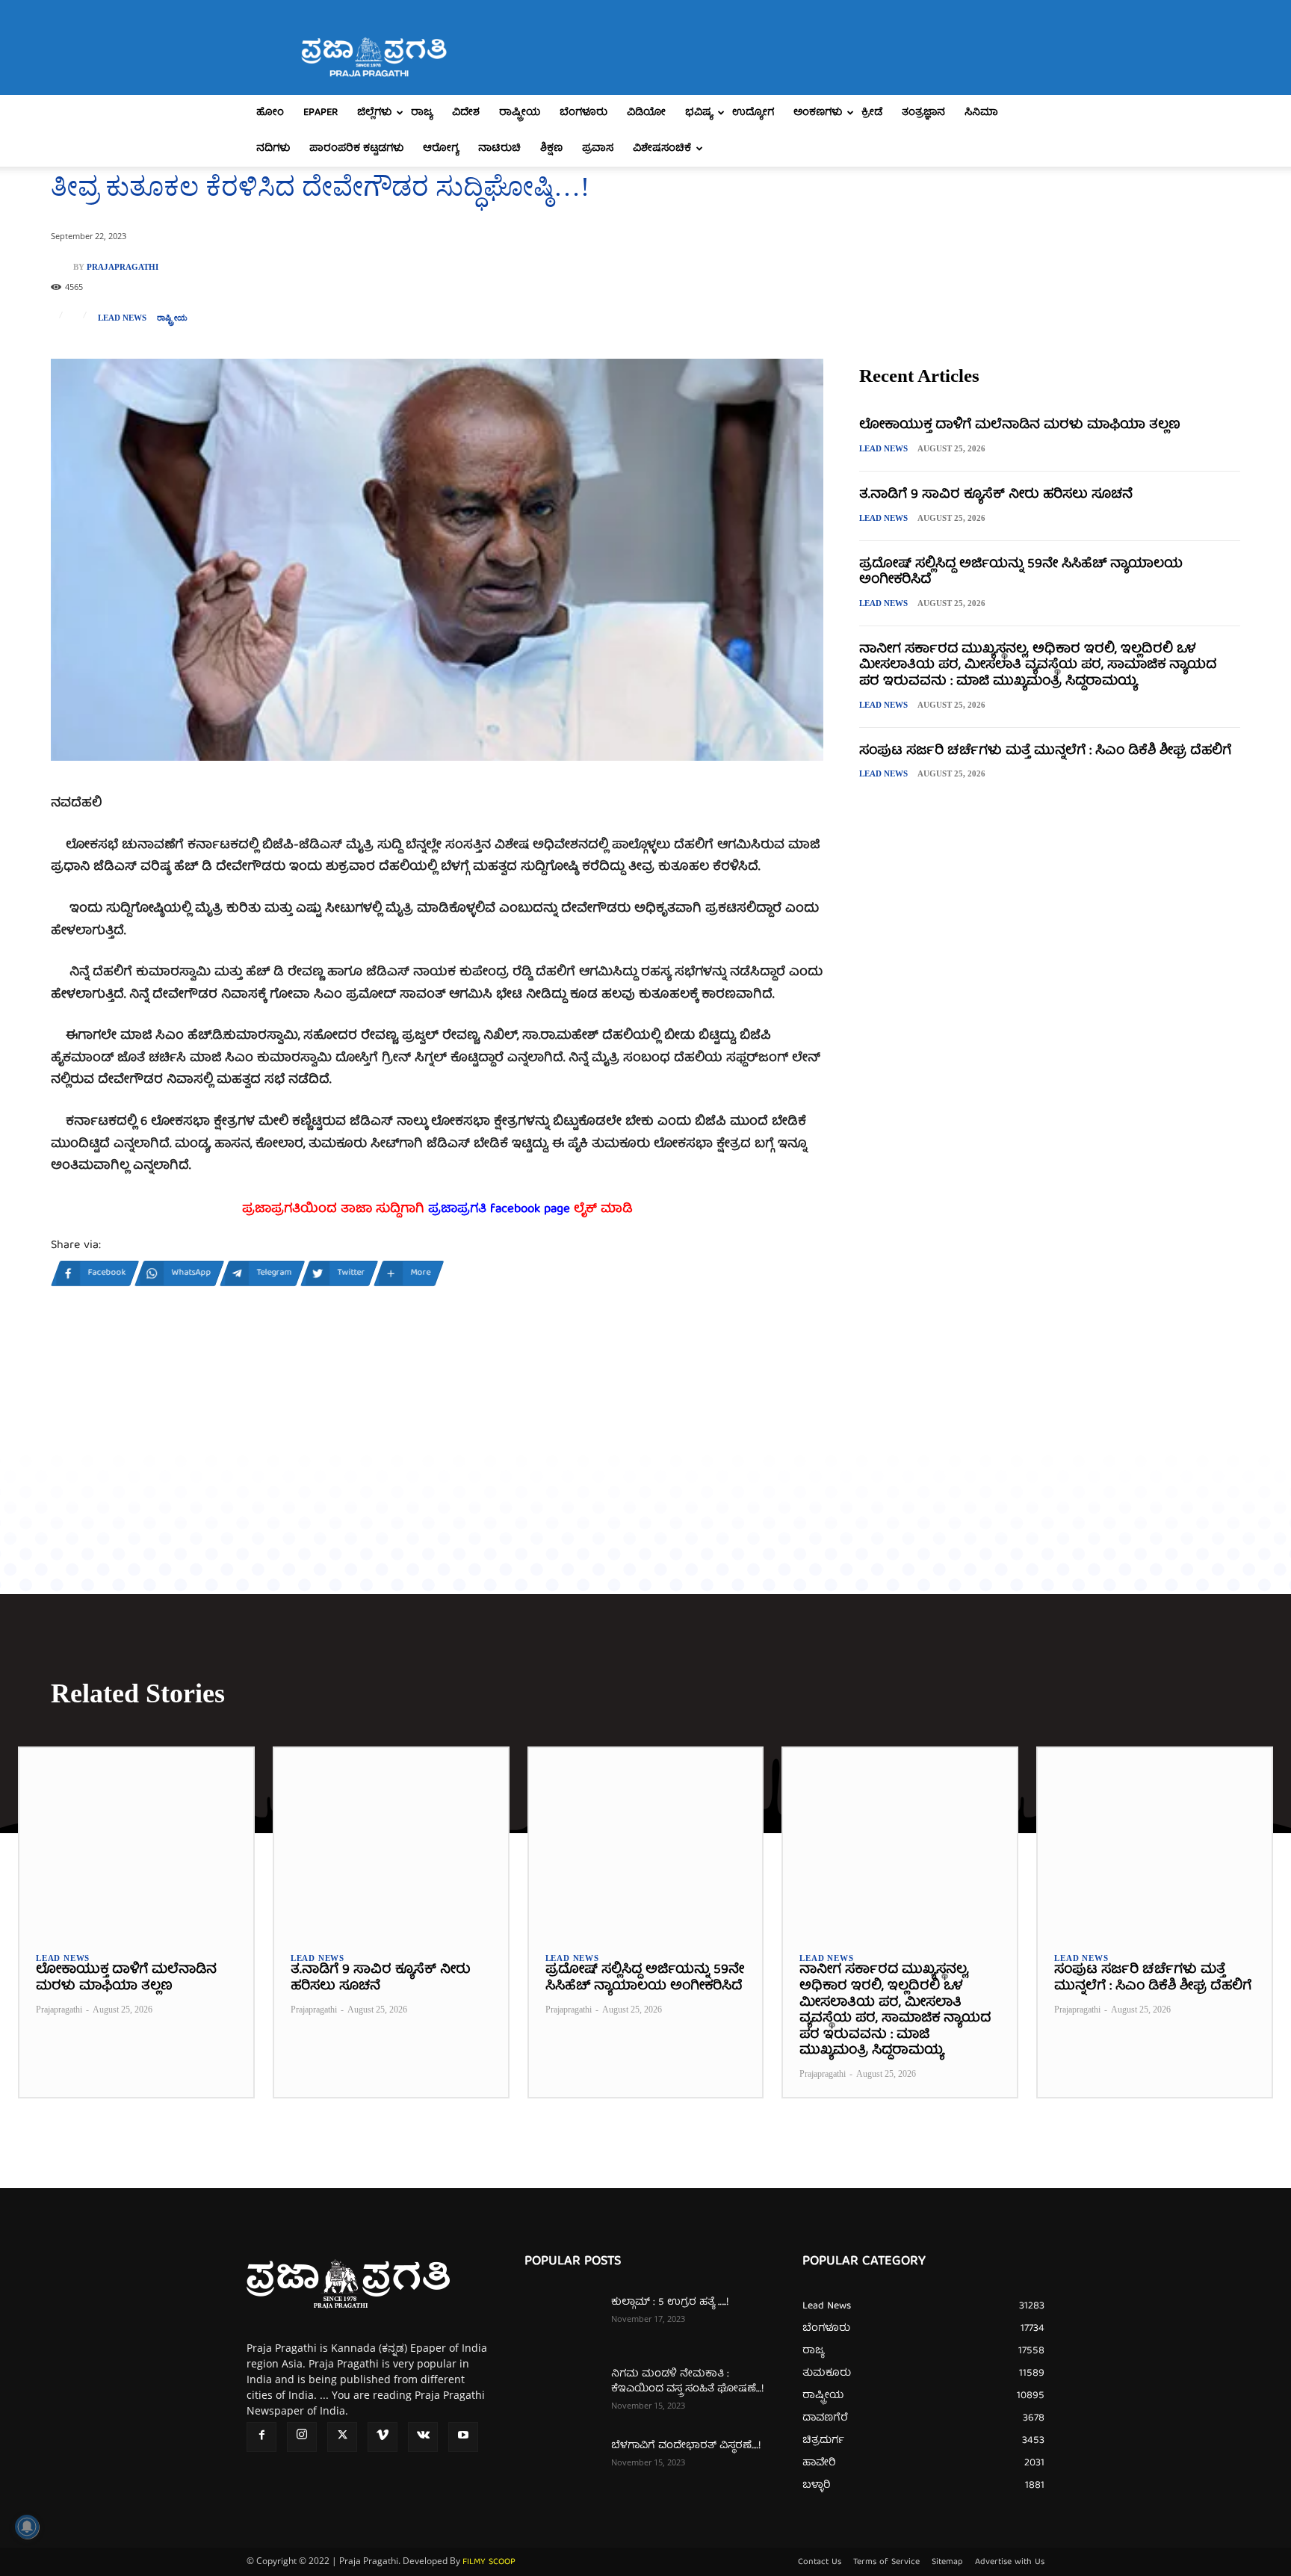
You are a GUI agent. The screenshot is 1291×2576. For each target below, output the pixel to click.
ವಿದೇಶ (466, 113)
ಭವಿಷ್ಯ (699, 113)
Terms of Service (886, 2563)
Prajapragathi (123, 267)
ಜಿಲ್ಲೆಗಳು (374, 113)
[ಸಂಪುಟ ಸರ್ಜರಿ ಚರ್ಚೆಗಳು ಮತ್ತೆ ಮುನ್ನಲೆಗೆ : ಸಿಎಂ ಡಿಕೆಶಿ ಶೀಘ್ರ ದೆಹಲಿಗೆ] (1155, 1841)
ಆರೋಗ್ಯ (441, 149)
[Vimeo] (383, 2437)
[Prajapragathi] (62, 267)
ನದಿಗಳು (273, 149)
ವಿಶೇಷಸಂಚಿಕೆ (662, 149)
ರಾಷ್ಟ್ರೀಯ (520, 113)
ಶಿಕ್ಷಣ (551, 149)
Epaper (321, 113)
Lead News (122, 318)
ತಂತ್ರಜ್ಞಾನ (923, 113)
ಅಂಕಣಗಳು (818, 113)
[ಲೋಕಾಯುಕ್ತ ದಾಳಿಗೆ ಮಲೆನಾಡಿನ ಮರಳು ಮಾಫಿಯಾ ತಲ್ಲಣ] (136, 1841)
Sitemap (947, 2563)
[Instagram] (302, 2437)
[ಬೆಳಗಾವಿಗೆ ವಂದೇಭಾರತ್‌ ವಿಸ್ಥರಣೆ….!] (562, 2465)
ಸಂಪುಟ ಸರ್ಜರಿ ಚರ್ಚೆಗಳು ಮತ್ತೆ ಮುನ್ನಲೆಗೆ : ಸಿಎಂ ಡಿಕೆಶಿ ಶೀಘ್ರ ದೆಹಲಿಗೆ (1045, 751)
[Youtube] (463, 2437)
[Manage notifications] (27, 2527)
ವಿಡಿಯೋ (646, 113)
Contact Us (820, 2563)
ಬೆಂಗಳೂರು (583, 113)
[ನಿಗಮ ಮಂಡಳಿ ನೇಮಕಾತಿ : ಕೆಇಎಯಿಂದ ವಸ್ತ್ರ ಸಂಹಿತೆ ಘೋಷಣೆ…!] (562, 2393)
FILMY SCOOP (489, 2562)
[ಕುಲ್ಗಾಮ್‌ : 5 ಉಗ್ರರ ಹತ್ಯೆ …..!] (562, 2321)
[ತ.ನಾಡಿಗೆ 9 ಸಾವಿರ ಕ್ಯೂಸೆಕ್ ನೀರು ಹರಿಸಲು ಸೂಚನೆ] (391, 1841)
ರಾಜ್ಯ (422, 113)
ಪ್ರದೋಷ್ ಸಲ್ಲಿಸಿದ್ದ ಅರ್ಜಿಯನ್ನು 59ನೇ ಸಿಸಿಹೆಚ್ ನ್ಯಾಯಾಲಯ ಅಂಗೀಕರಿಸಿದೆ (1021, 573)
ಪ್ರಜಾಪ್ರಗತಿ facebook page (499, 1210)
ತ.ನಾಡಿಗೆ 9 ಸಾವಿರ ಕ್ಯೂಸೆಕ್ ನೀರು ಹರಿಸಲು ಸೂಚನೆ (996, 495)
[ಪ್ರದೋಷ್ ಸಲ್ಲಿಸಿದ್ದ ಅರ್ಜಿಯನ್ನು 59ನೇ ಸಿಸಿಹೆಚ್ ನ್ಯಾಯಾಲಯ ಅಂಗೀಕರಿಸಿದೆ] (646, 1841)
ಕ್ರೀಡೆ (872, 113)
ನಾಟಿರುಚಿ (499, 149)
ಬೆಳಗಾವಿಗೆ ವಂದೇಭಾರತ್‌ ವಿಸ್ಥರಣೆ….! (686, 2446)
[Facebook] (261, 2437)
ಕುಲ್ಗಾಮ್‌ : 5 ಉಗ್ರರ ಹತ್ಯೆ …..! (670, 2302)
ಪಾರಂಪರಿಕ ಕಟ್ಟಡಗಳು (356, 149)
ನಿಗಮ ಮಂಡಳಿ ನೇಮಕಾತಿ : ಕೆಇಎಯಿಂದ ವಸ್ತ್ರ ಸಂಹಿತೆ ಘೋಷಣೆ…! (687, 2382)
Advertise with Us (1010, 2563)
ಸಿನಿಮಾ (981, 113)
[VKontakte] (423, 2437)
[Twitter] (342, 2437)
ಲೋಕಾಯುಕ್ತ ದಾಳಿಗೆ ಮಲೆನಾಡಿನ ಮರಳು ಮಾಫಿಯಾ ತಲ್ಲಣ (1020, 426)
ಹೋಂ (270, 113)
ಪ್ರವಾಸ (598, 149)
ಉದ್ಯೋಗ (753, 113)
